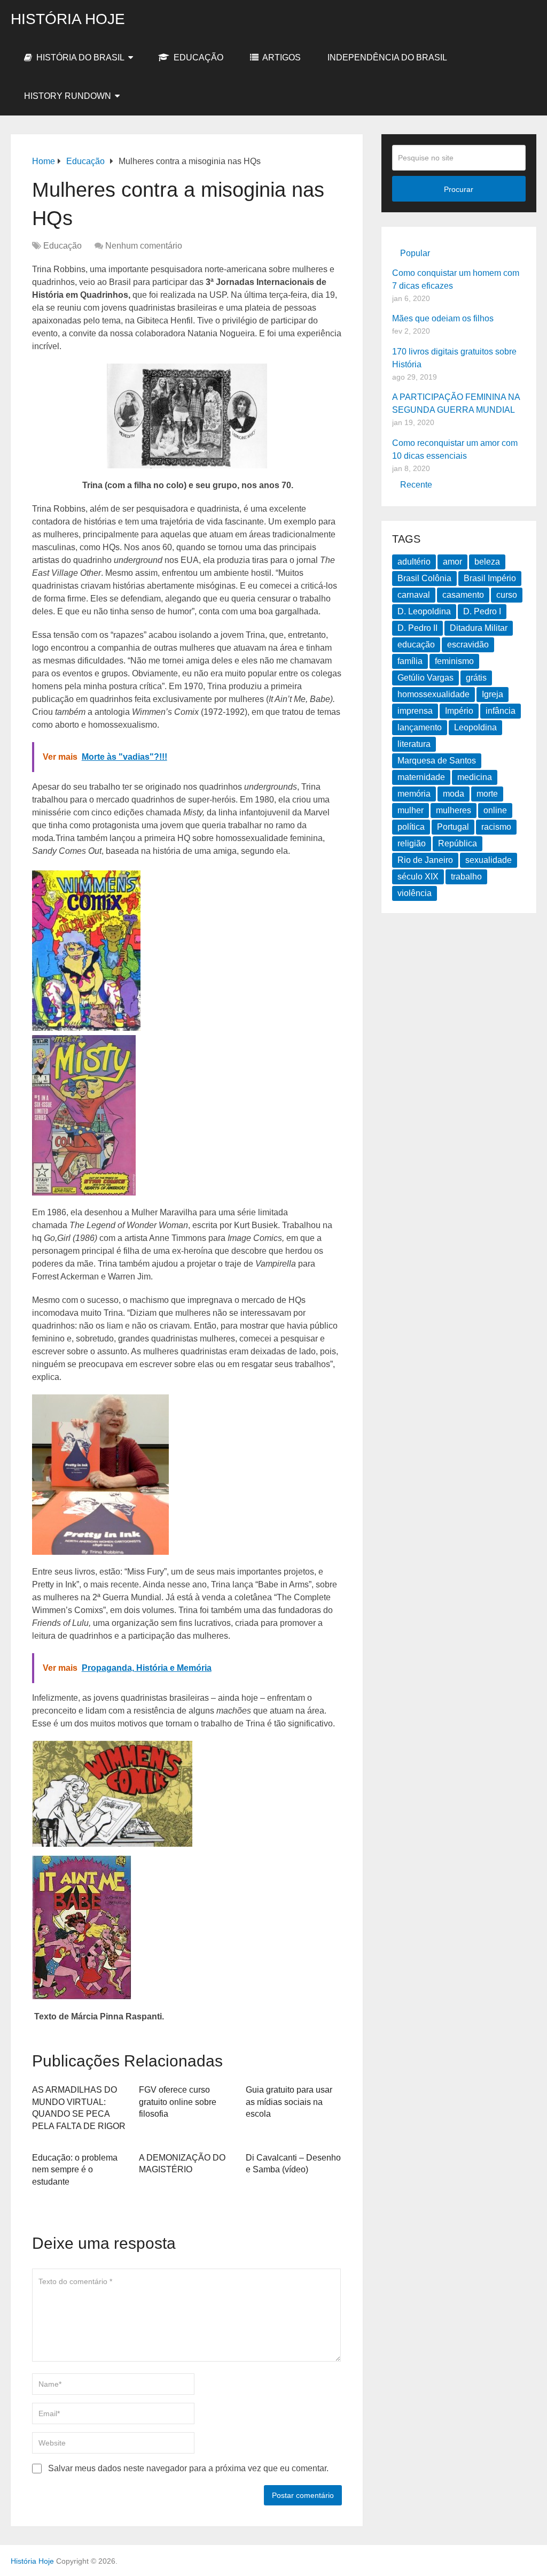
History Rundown (68, 96)
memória (414, 794)
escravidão (468, 645)
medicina (475, 777)
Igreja (493, 694)
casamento (463, 595)
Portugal (453, 827)
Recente (416, 485)
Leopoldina (475, 727)
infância (501, 711)
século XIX (418, 877)
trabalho (466, 877)
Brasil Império (490, 578)
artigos (281, 57)
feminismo (454, 661)
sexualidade (489, 860)
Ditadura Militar (479, 628)
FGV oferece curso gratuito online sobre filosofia (178, 2102)
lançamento (420, 727)
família (410, 661)
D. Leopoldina (424, 611)
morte (487, 794)
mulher (411, 810)
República (458, 843)
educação (416, 645)
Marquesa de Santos (437, 761)
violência (415, 893)
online (495, 810)
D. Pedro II (417, 628)
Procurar (459, 189)
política (411, 827)
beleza (487, 562)
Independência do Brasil (387, 57)
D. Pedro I (482, 611)
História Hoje (68, 19)
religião (412, 843)
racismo (496, 827)
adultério (414, 562)
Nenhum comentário (144, 246)
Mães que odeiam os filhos (443, 318)
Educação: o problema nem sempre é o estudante (75, 2170)
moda (454, 794)
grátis (476, 678)
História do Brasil (79, 57)
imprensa (415, 711)
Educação (197, 57)
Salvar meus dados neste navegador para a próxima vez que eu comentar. (188, 2468)
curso (507, 595)
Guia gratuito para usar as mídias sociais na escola (289, 2102)
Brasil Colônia (424, 578)
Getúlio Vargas (425, 678)
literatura (414, 744)
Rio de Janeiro (425, 860)
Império (459, 711)
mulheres (454, 810)
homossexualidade (433, 694)
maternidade (421, 777)
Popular (415, 253)
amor (452, 562)
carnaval (414, 595)
